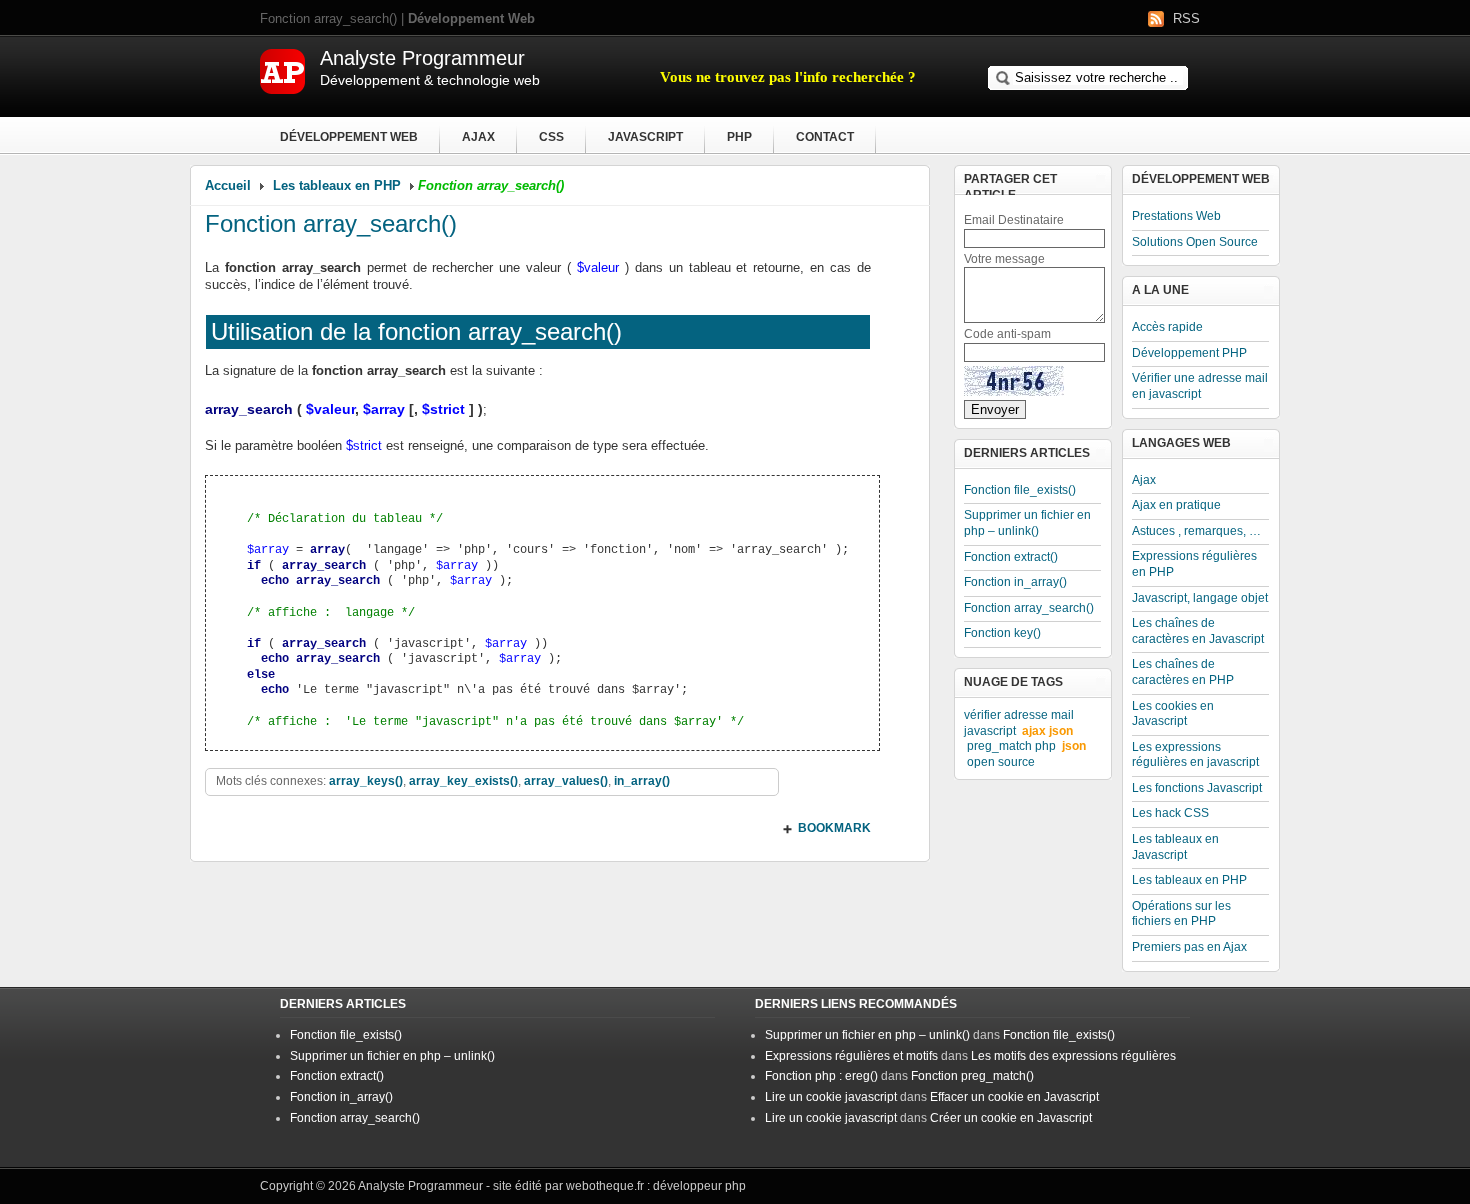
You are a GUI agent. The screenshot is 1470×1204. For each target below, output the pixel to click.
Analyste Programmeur (420, 1186)
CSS (551, 137)
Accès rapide (1167, 327)
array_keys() (366, 781)
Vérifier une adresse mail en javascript (1200, 386)
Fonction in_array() (1015, 582)
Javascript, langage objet (1200, 598)
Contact (825, 137)
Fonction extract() (1011, 557)
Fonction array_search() (331, 223)
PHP (739, 137)
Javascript (645, 137)
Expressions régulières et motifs (851, 1056)
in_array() (642, 781)
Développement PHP (1189, 353)
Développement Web (349, 137)
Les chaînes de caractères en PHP (1183, 672)
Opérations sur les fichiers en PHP (1181, 914)
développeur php (699, 1186)
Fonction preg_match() (972, 1076)
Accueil (228, 185)
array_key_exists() (463, 781)
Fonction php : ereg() (821, 1076)
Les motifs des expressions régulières (1073, 1056)
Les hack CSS (1170, 813)
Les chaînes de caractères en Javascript (1198, 631)
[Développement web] (282, 89)
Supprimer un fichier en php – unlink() (1027, 523)
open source (1001, 762)
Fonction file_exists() (1020, 490)
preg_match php (1011, 746)
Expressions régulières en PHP (1194, 564)
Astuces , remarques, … (1196, 531)
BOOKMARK (834, 828)
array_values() (566, 781)
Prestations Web (1176, 216)
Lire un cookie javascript (831, 1097)
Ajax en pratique (1176, 505)
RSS (1186, 18)
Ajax (478, 137)
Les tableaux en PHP (337, 185)
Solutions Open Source (1195, 242)
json (1074, 746)
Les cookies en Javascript (1173, 714)
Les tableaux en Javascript (1175, 847)
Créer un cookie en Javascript (1011, 1118)
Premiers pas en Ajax (1189, 947)
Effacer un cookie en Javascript (1014, 1097)
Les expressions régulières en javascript (1195, 755)
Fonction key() (1002, 633)
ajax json (1047, 731)
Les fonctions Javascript (1197, 788)
